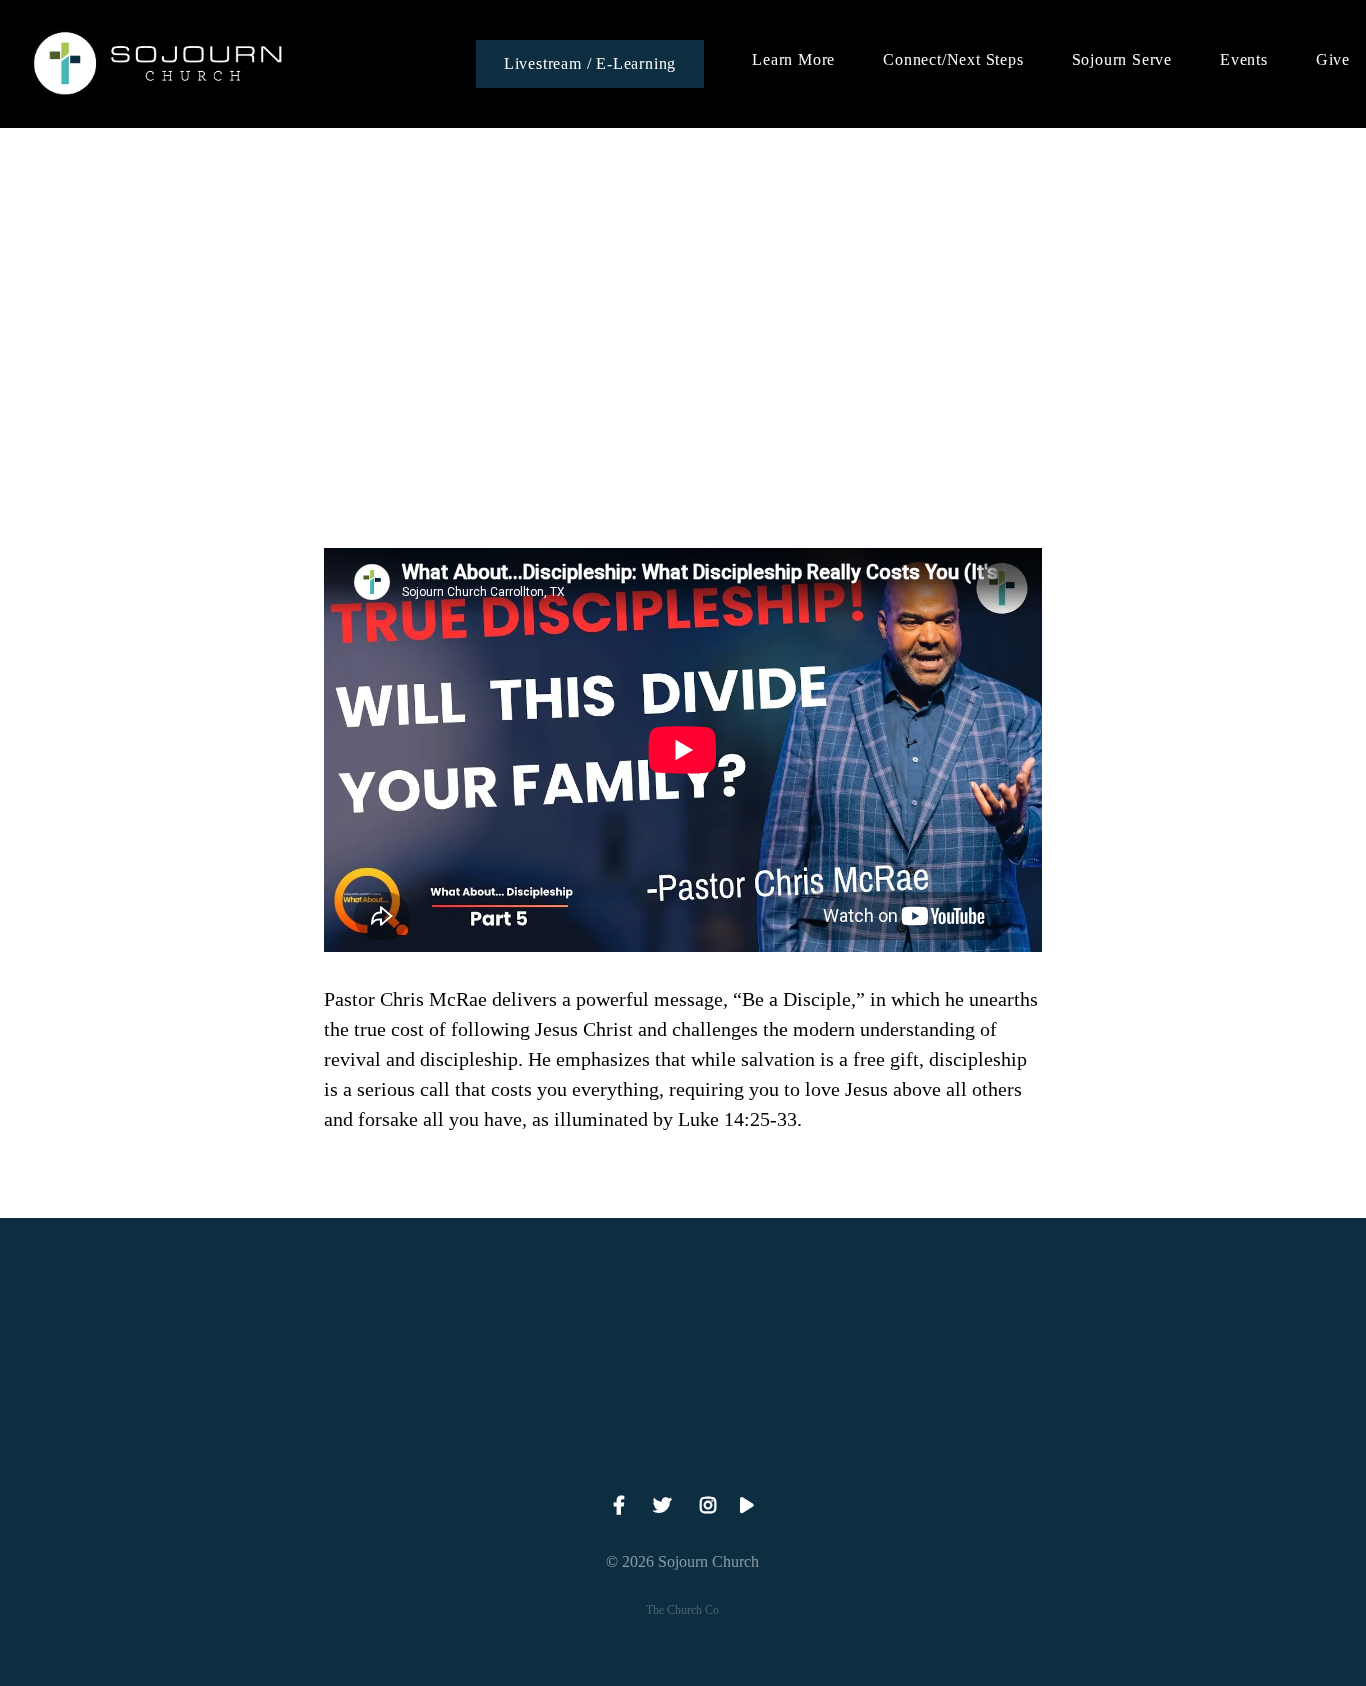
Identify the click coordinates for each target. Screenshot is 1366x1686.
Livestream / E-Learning (590, 63)
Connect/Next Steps (953, 60)
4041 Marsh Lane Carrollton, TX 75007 (683, 1441)
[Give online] (1065, 1329)
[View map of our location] (683, 1329)
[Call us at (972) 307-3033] (301, 1329)
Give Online (1064, 1441)
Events (1244, 60)
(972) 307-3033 (301, 1441)
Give (1333, 60)
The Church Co (682, 1610)
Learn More (793, 60)
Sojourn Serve (1122, 60)
